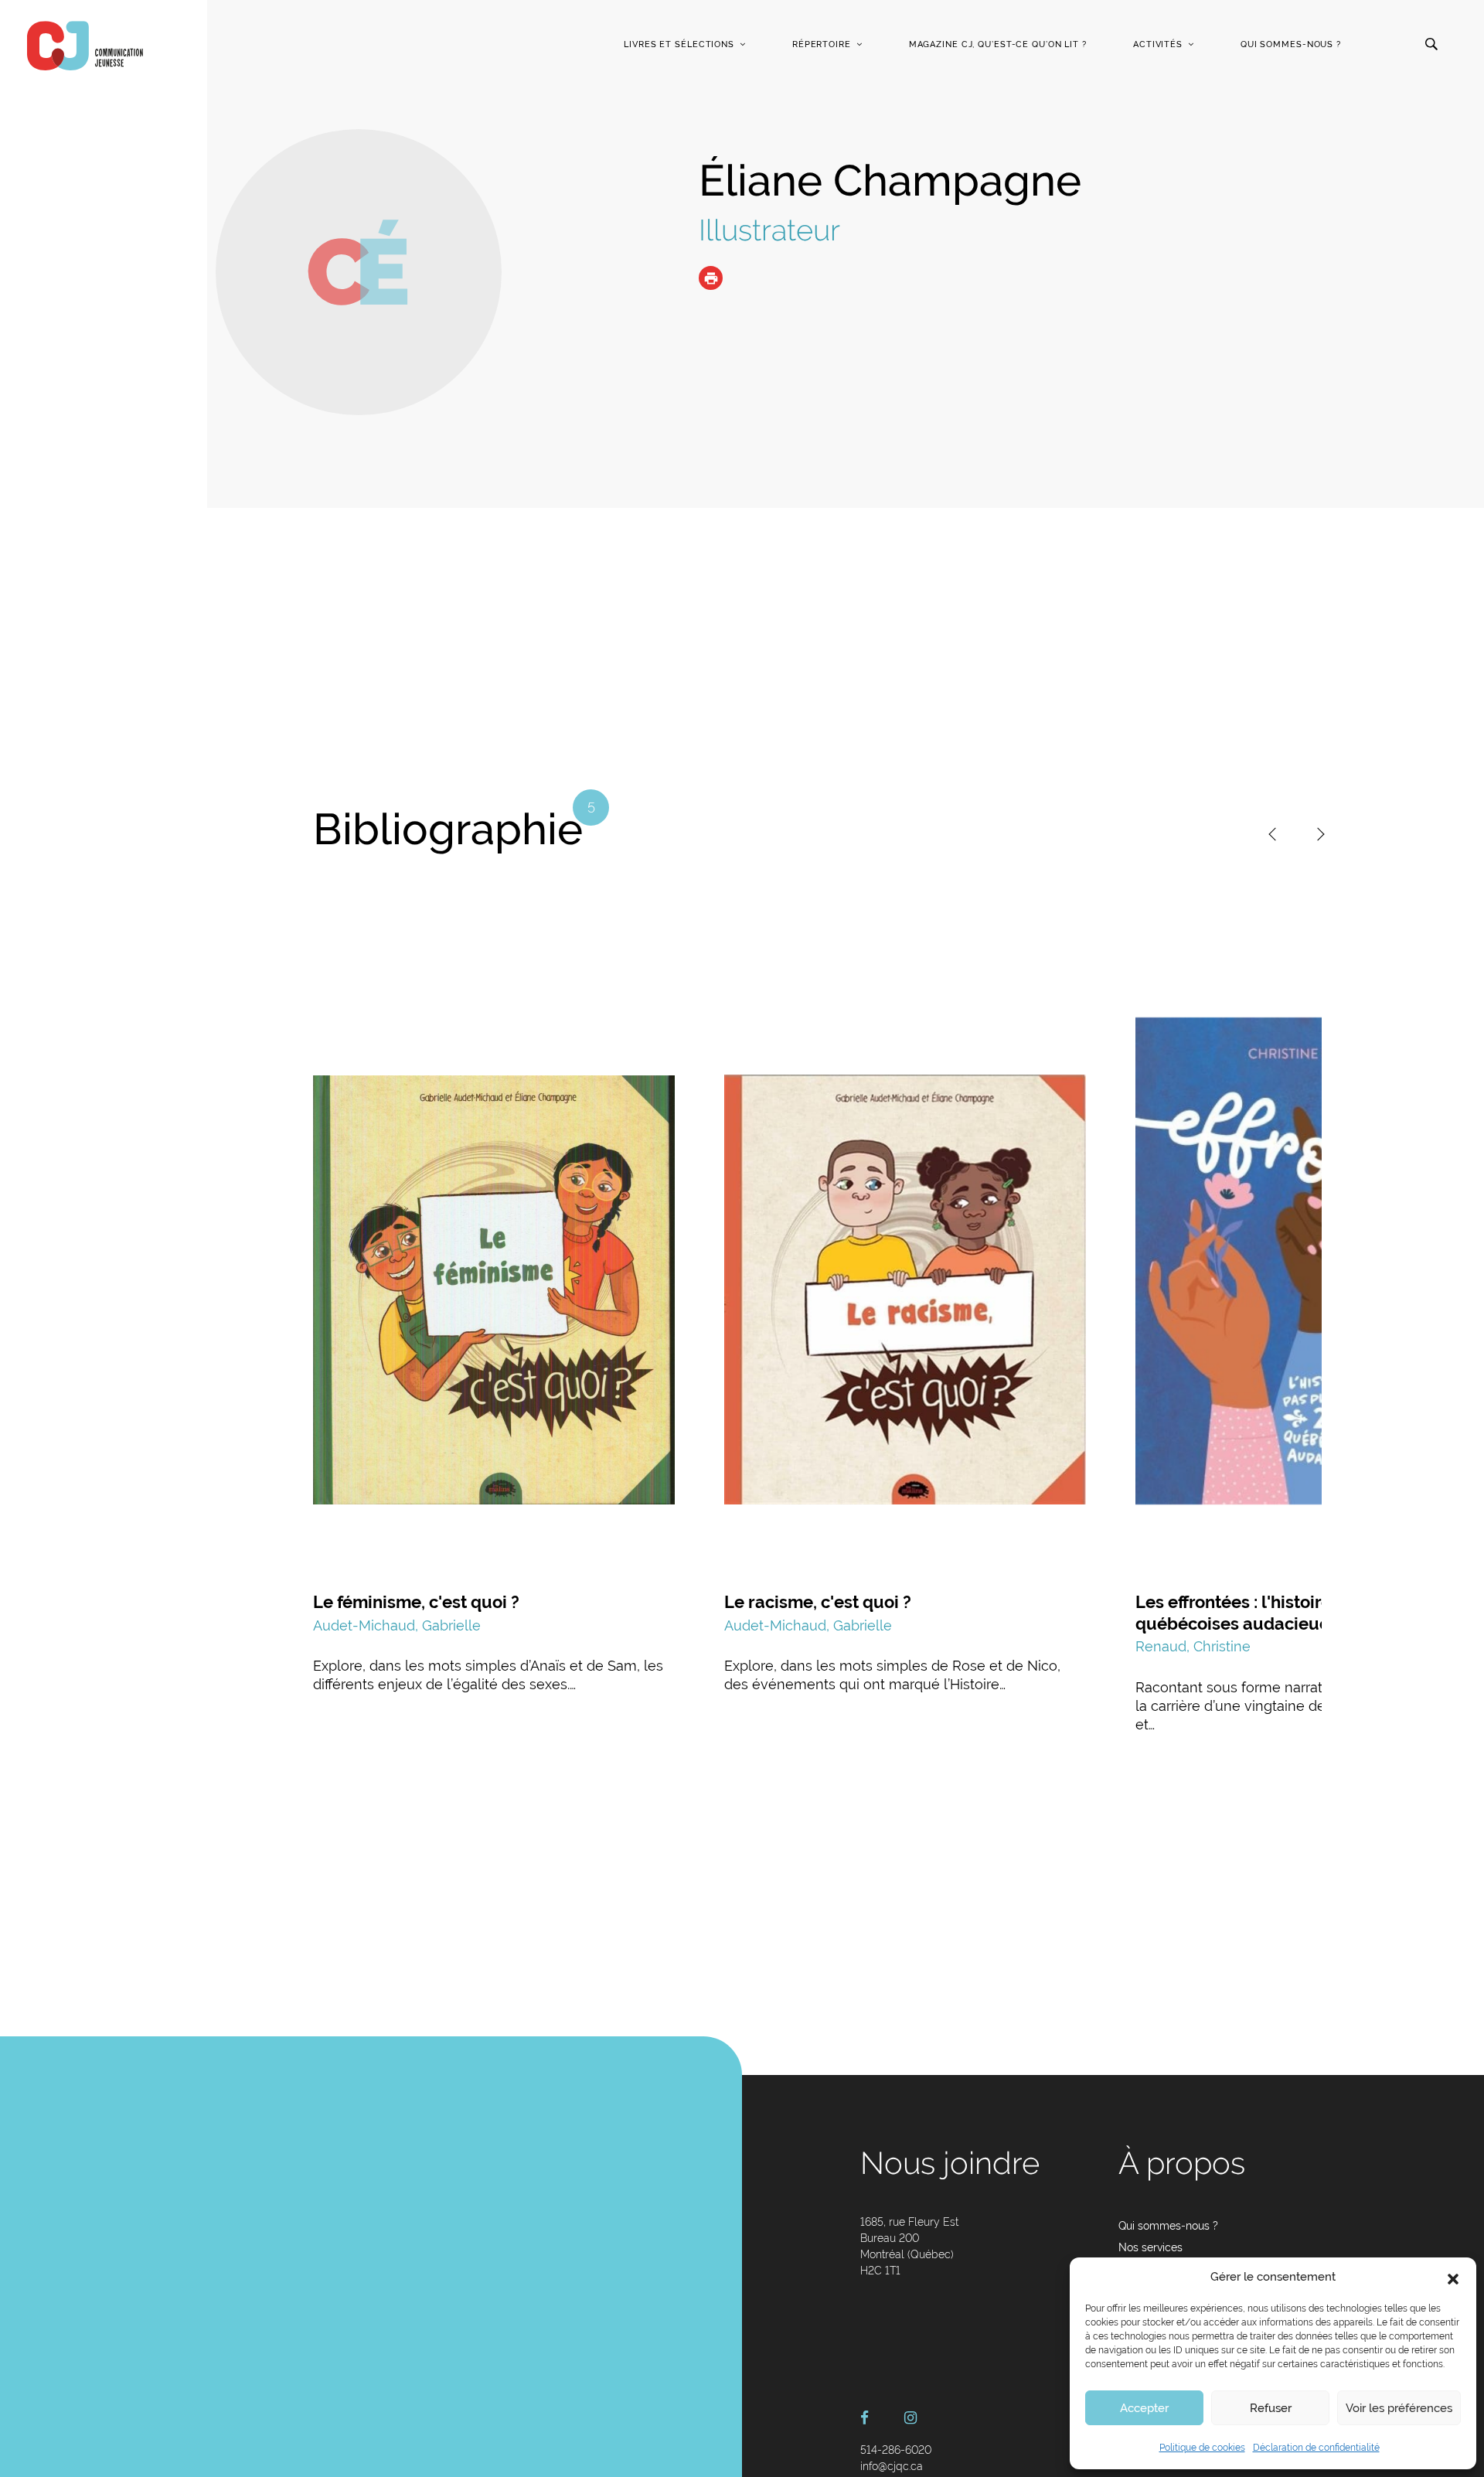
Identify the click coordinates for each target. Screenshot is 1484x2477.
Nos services (1150, 2247)
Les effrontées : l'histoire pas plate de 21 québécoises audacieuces (1297, 1613)
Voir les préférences (1399, 2408)
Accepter (1144, 2408)
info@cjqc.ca (892, 2466)
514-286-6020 (896, 2450)
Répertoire (822, 44)
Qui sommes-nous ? (1291, 44)
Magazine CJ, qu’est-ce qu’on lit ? (998, 44)
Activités (1158, 44)
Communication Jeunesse (85, 46)
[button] (1453, 2278)
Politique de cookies (1202, 2448)
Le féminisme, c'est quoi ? (416, 1602)
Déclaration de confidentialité (1316, 2448)
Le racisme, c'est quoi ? (818, 1602)
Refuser (1271, 2408)
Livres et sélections (679, 44)
